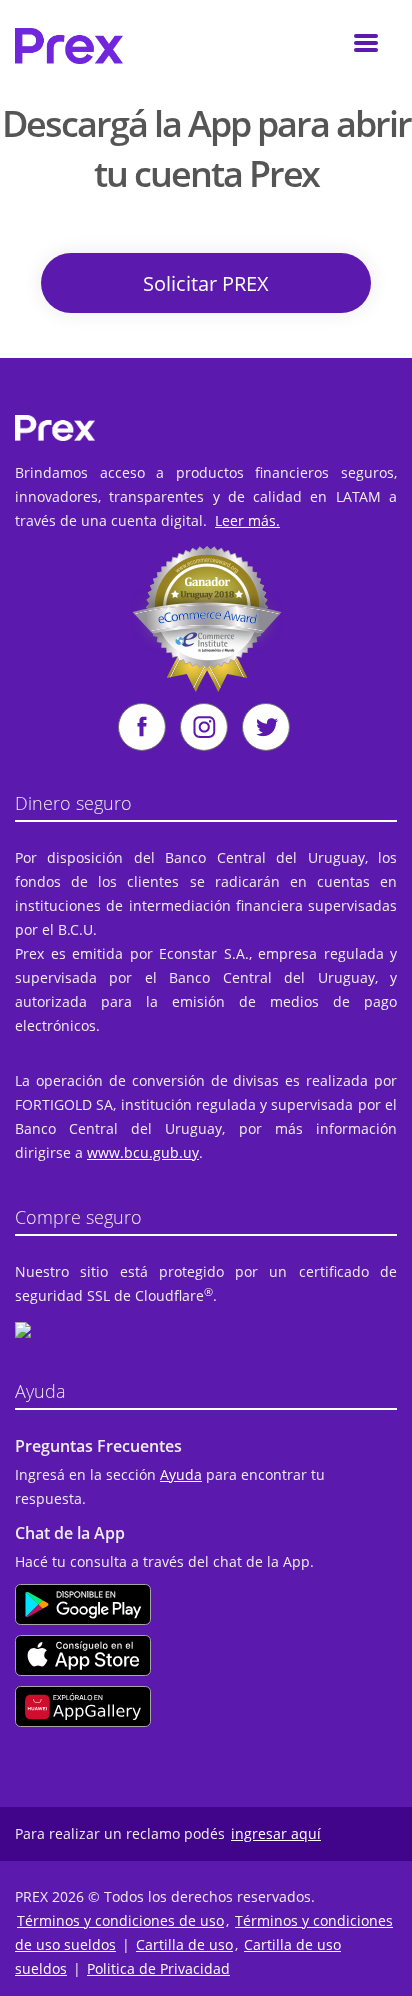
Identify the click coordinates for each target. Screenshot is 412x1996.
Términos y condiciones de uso (120, 1920)
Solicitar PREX (206, 283)
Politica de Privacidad (158, 1968)
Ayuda (181, 1474)
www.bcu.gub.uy (143, 1152)
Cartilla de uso (184, 1944)
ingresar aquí (276, 1833)
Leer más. (247, 520)
